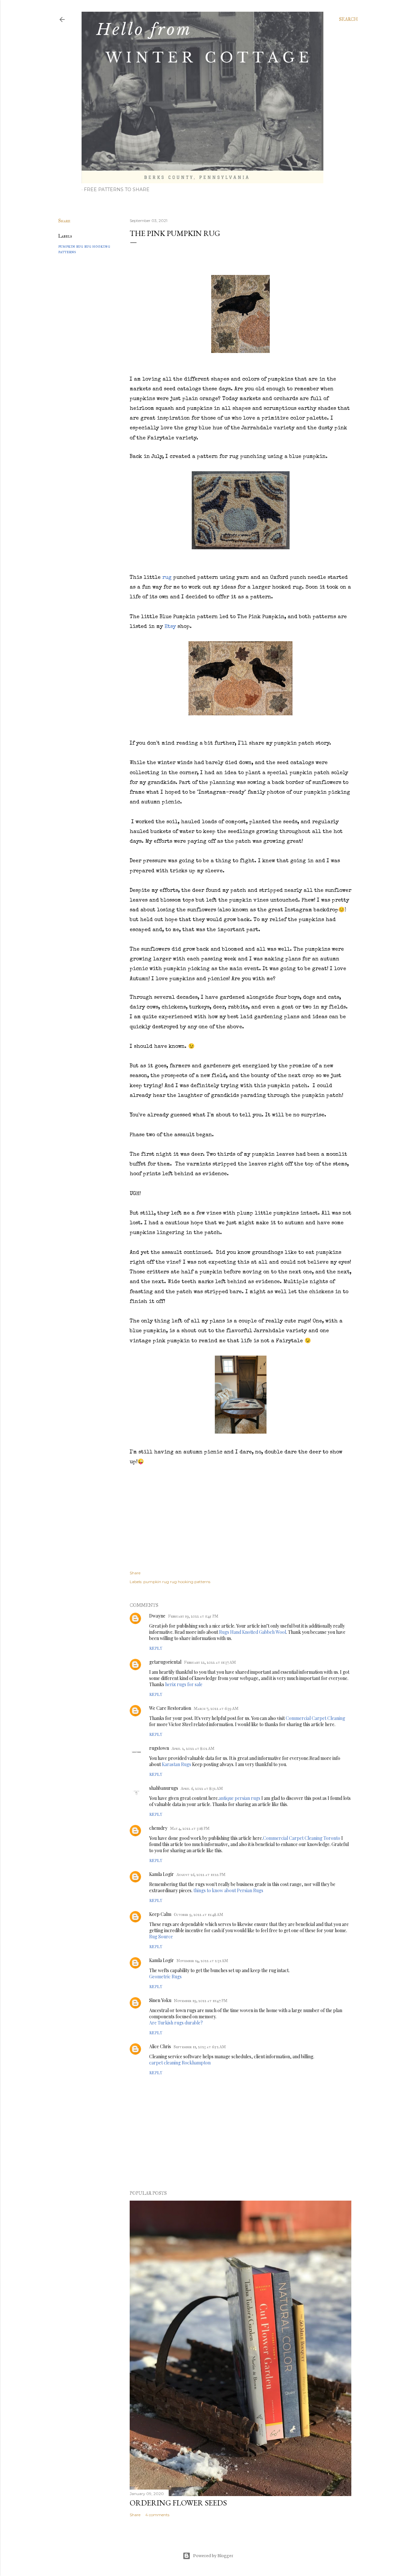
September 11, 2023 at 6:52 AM (200, 2047)
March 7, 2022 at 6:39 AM (216, 1709)
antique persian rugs (240, 1798)
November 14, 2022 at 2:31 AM (202, 1961)
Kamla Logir (162, 1874)
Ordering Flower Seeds (178, 2503)
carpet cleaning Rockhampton (180, 2063)
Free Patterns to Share (117, 189)
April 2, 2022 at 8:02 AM (193, 1749)
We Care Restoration (170, 1708)
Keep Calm (160, 1914)
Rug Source (161, 1937)
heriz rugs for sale (184, 1684)
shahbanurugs (164, 1788)
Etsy (170, 627)
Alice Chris (160, 2046)
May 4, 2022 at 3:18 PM (190, 1828)
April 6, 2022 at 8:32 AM (202, 1789)
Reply (156, 1648)
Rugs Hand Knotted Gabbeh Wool (253, 1632)
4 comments (157, 2515)
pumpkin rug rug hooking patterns (177, 1582)
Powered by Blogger (213, 2556)
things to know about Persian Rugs (228, 1890)
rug (167, 578)
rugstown (159, 1748)
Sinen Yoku (160, 2000)
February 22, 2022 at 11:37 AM (210, 1662)
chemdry (158, 1828)
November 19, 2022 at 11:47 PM (201, 2001)
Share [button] (64, 221)
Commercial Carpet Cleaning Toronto (302, 1838)
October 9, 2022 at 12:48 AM (199, 1915)
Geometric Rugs (165, 1977)
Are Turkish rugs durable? (176, 2023)
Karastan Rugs (176, 1764)
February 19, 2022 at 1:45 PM (193, 1616)
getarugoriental (165, 1662)
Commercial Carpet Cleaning (315, 1718)
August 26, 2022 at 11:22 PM (201, 1875)
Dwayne (157, 1616)
